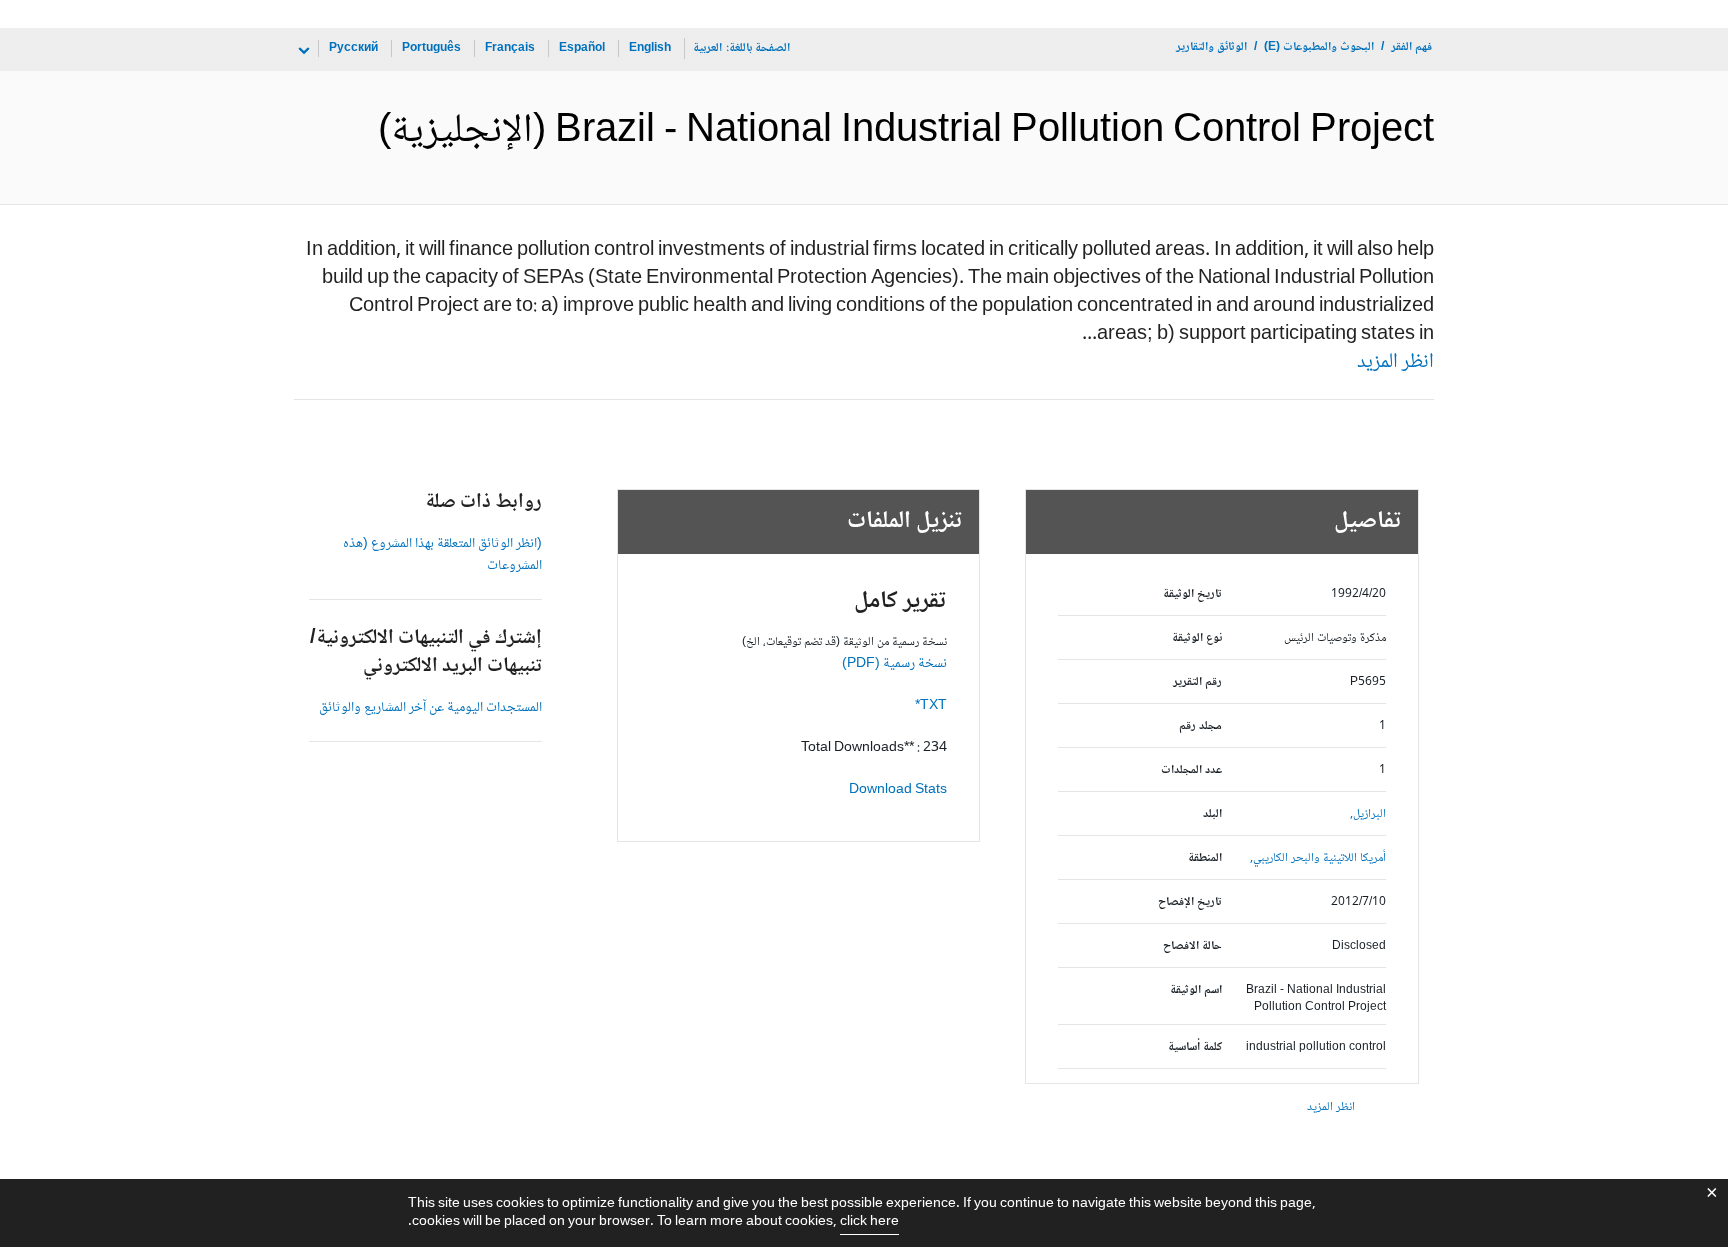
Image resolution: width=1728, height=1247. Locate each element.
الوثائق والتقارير (1211, 47)
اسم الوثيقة (1196, 990)
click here (869, 1222)
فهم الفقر (1411, 47)
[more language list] (302, 51)
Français (510, 48)
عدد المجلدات (1191, 770)
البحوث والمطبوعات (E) (1319, 47)
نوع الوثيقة (1197, 638)
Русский (353, 48)
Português (431, 48)
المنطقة (1205, 858)
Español (582, 48)
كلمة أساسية (1195, 1047)
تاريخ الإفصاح (1190, 902)
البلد (1212, 814)
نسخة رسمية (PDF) (894, 664)
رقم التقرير (1197, 682)
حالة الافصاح (1192, 946)
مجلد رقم (1200, 726)
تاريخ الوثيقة (1192, 594)
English (650, 48)
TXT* (931, 706)
